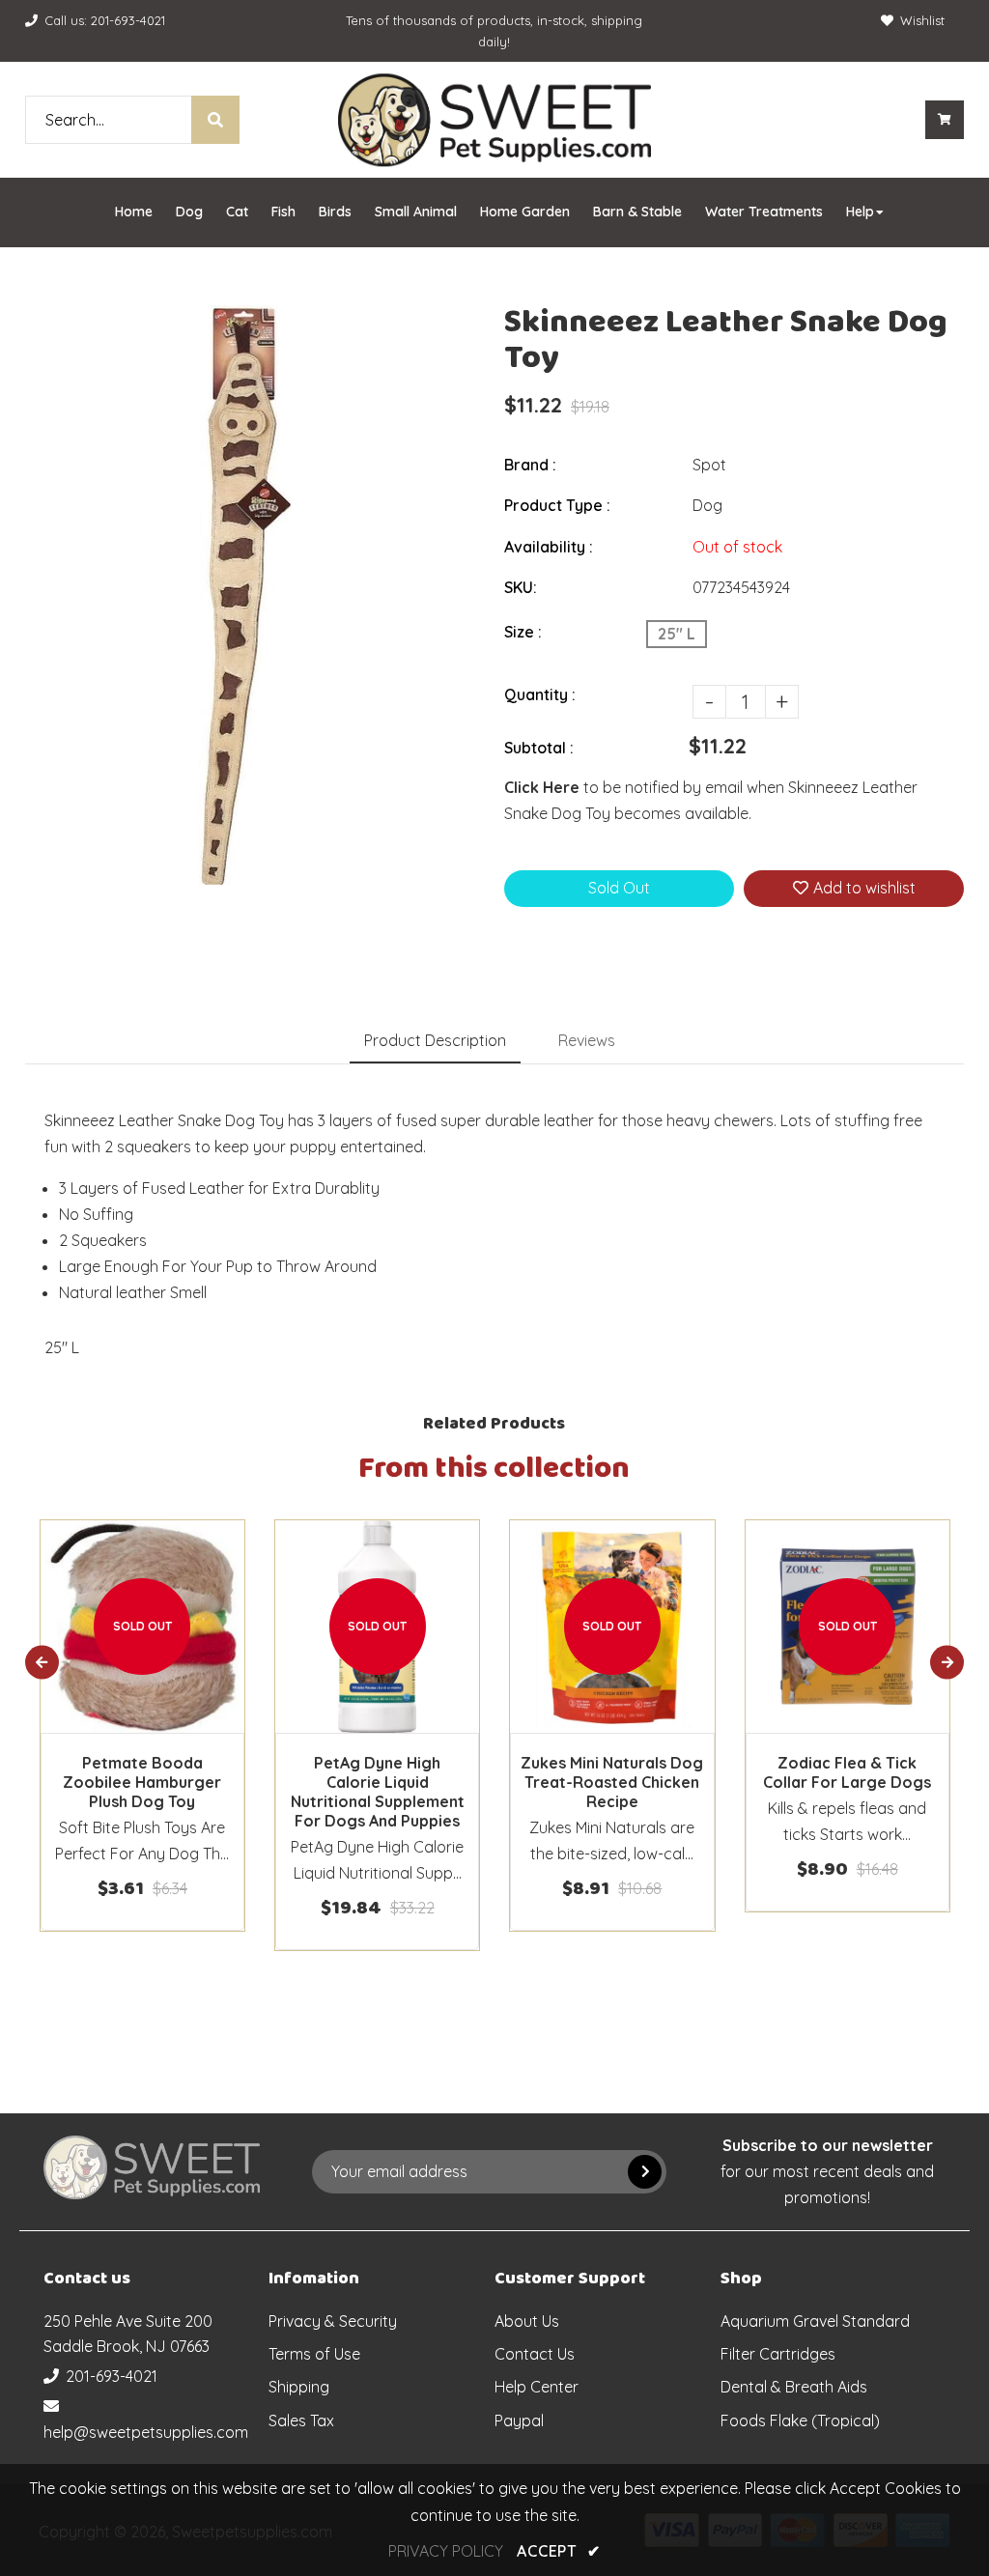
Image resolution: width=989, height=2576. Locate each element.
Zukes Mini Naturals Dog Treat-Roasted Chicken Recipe (612, 1782)
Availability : (549, 547)
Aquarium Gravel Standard (815, 2321)
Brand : (530, 465)
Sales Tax (301, 2420)
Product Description (435, 1040)
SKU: (521, 587)
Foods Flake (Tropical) (800, 2420)
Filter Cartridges (778, 2354)
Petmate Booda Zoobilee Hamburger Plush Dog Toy (142, 1782)
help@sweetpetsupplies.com (146, 2432)
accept (558, 2551)
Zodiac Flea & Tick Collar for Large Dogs (847, 1772)
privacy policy (446, 2551)
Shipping (299, 2387)
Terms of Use (314, 2354)
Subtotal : (539, 748)
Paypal (519, 2420)
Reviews (587, 1040)
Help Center (537, 2387)
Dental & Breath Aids (794, 2387)
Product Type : (557, 505)
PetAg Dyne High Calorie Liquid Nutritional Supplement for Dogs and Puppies (378, 1792)
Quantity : (540, 694)
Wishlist (922, 20)
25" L (677, 634)
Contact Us (535, 2354)
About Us (527, 2321)
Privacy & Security (333, 2321)
